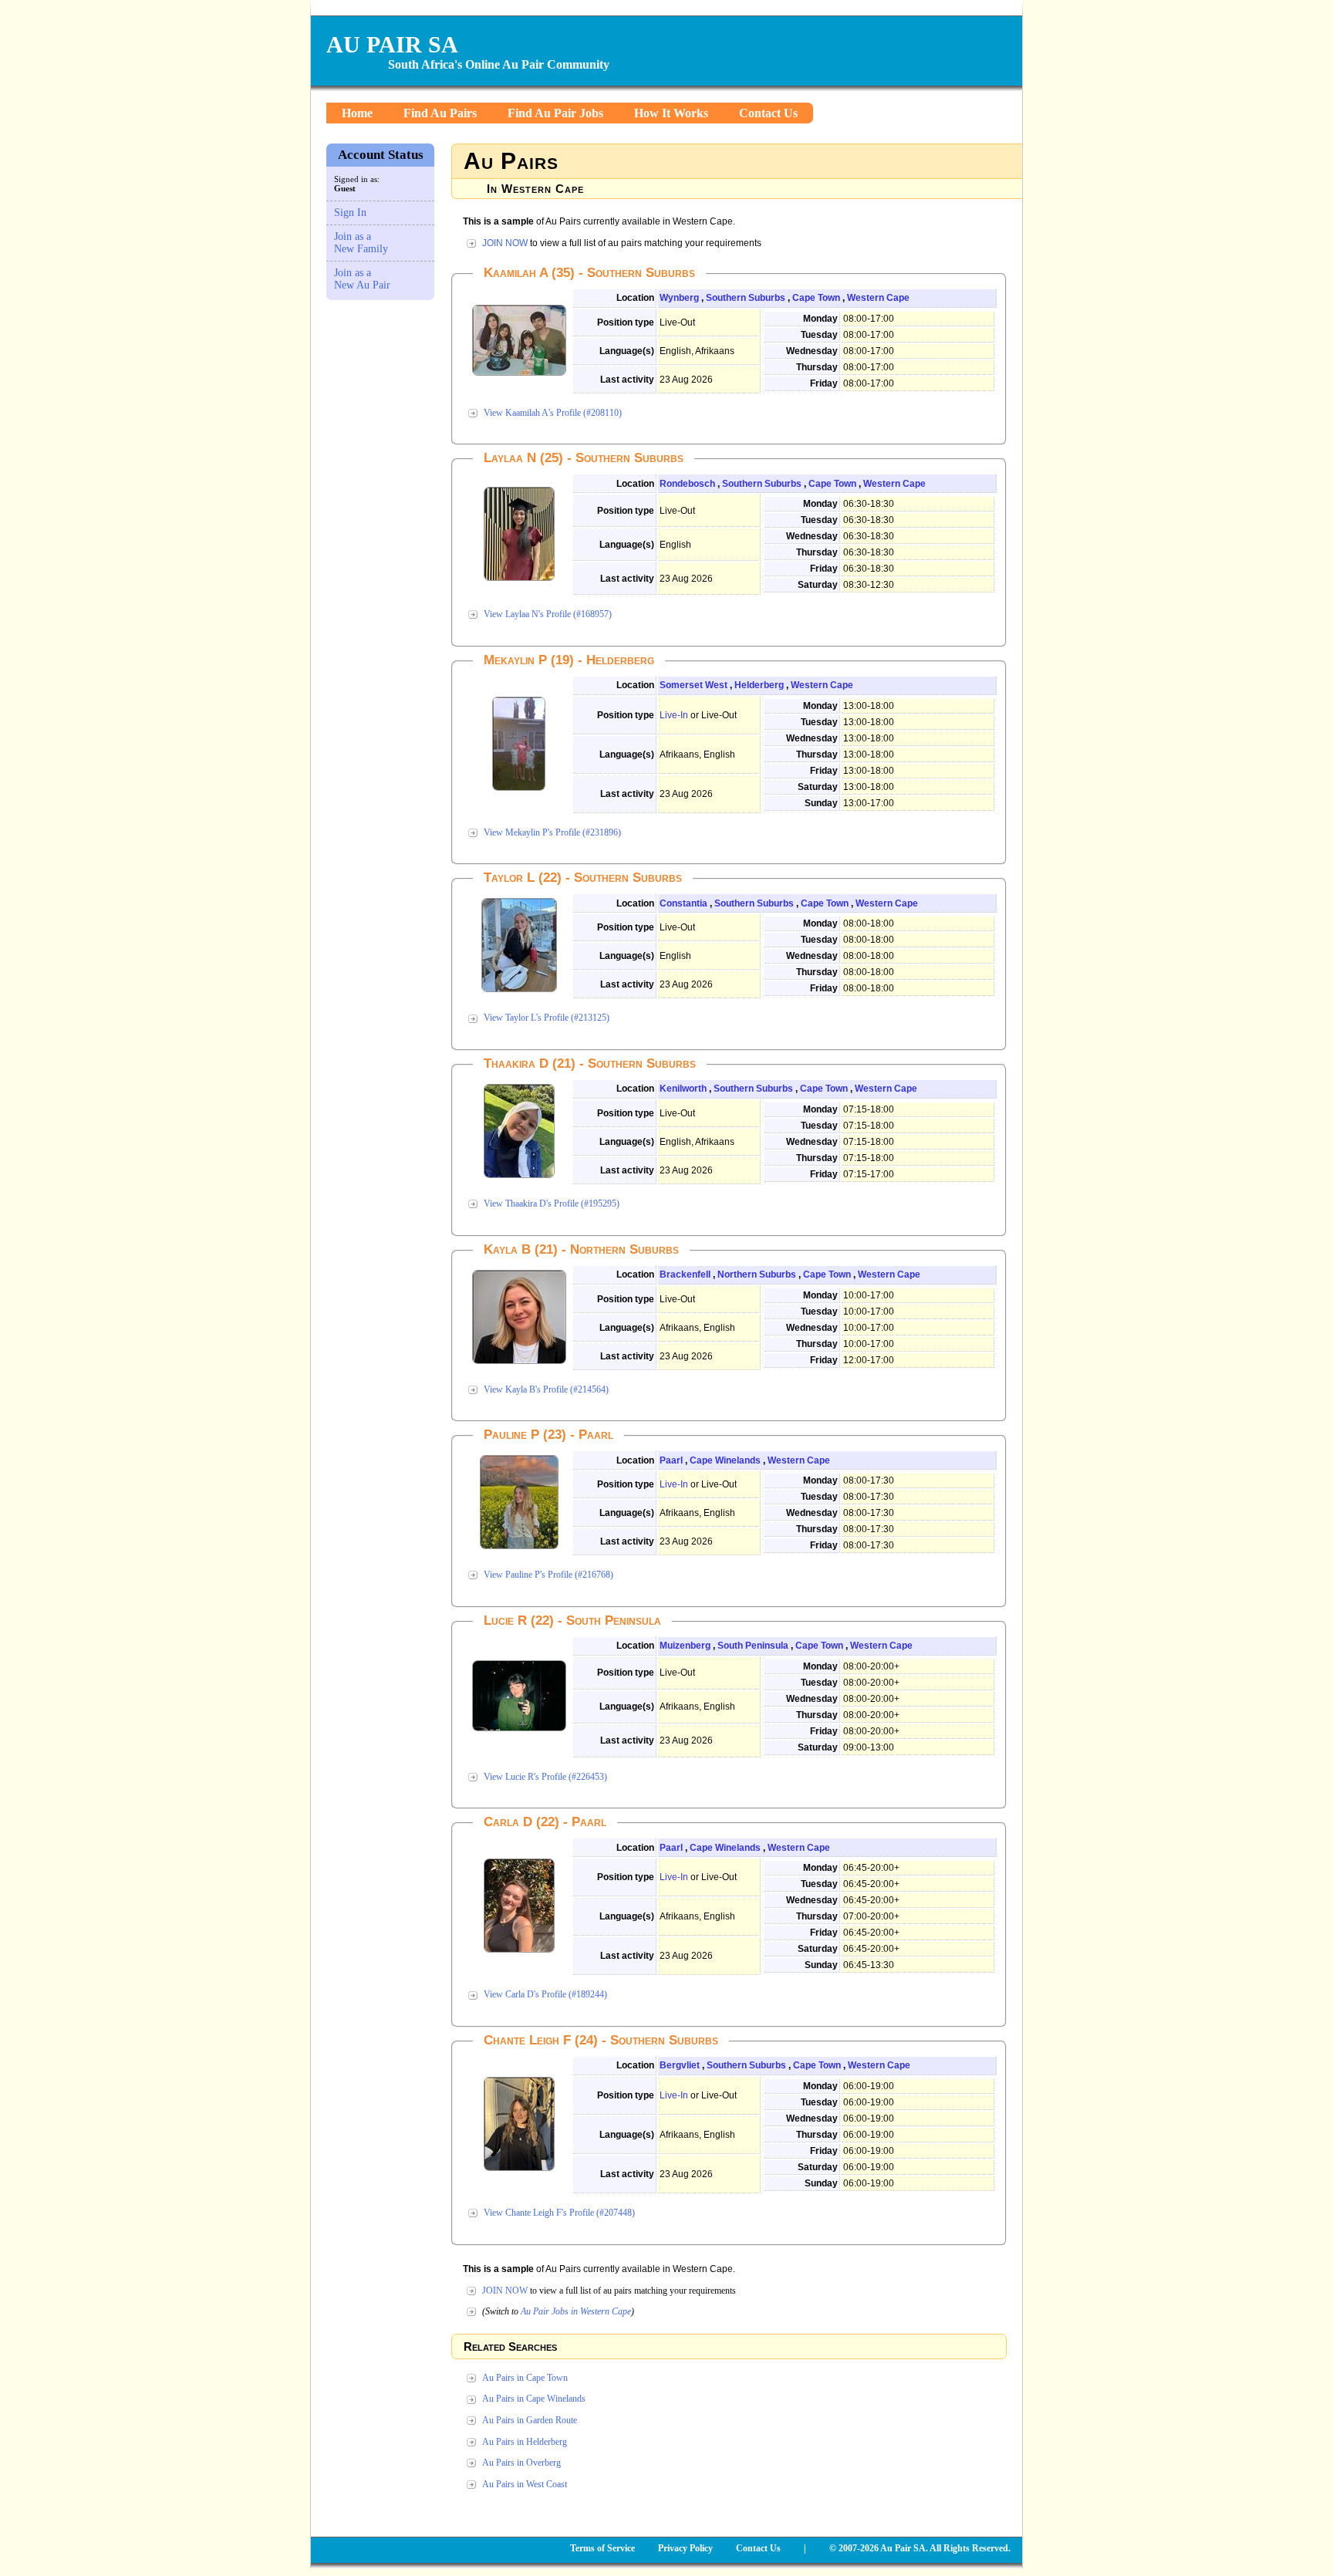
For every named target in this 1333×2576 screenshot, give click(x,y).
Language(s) (627, 351)
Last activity (627, 380)
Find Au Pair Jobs (555, 113)
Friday (824, 383)
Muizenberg (685, 1646)
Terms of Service (602, 2548)
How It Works (671, 113)
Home (357, 113)
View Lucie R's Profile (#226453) (545, 1777)
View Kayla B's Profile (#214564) (546, 1389)
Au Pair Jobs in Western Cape (576, 2311)
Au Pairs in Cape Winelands (534, 2399)
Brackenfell (685, 1274)
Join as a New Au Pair (362, 279)
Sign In (350, 213)
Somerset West (693, 685)
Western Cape (878, 298)
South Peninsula (753, 1646)
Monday (820, 319)
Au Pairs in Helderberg (525, 2442)
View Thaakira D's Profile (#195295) (552, 1204)
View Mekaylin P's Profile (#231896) (552, 832)
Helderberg (759, 685)
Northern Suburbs (757, 1274)
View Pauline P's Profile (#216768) (548, 1575)
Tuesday (819, 335)
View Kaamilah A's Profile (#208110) (553, 413)
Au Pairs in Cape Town (525, 2378)
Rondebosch (687, 484)
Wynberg (679, 298)
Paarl (671, 1460)
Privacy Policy (685, 2548)
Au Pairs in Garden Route (530, 2420)
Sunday (821, 803)
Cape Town (816, 298)
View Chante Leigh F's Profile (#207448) (559, 2213)
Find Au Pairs (440, 113)
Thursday (817, 367)
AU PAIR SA (392, 44)
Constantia (683, 903)
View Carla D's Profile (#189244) (545, 1994)
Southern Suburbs (746, 298)
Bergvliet (680, 2065)
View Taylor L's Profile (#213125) (547, 1018)
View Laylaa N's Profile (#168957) (548, 614)
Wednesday (812, 351)
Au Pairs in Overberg (521, 2463)
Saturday (818, 585)
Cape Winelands (725, 1460)
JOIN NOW (505, 243)
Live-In (674, 715)
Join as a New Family (361, 243)
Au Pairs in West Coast (525, 2484)
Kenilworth (683, 1089)
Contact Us (768, 113)
